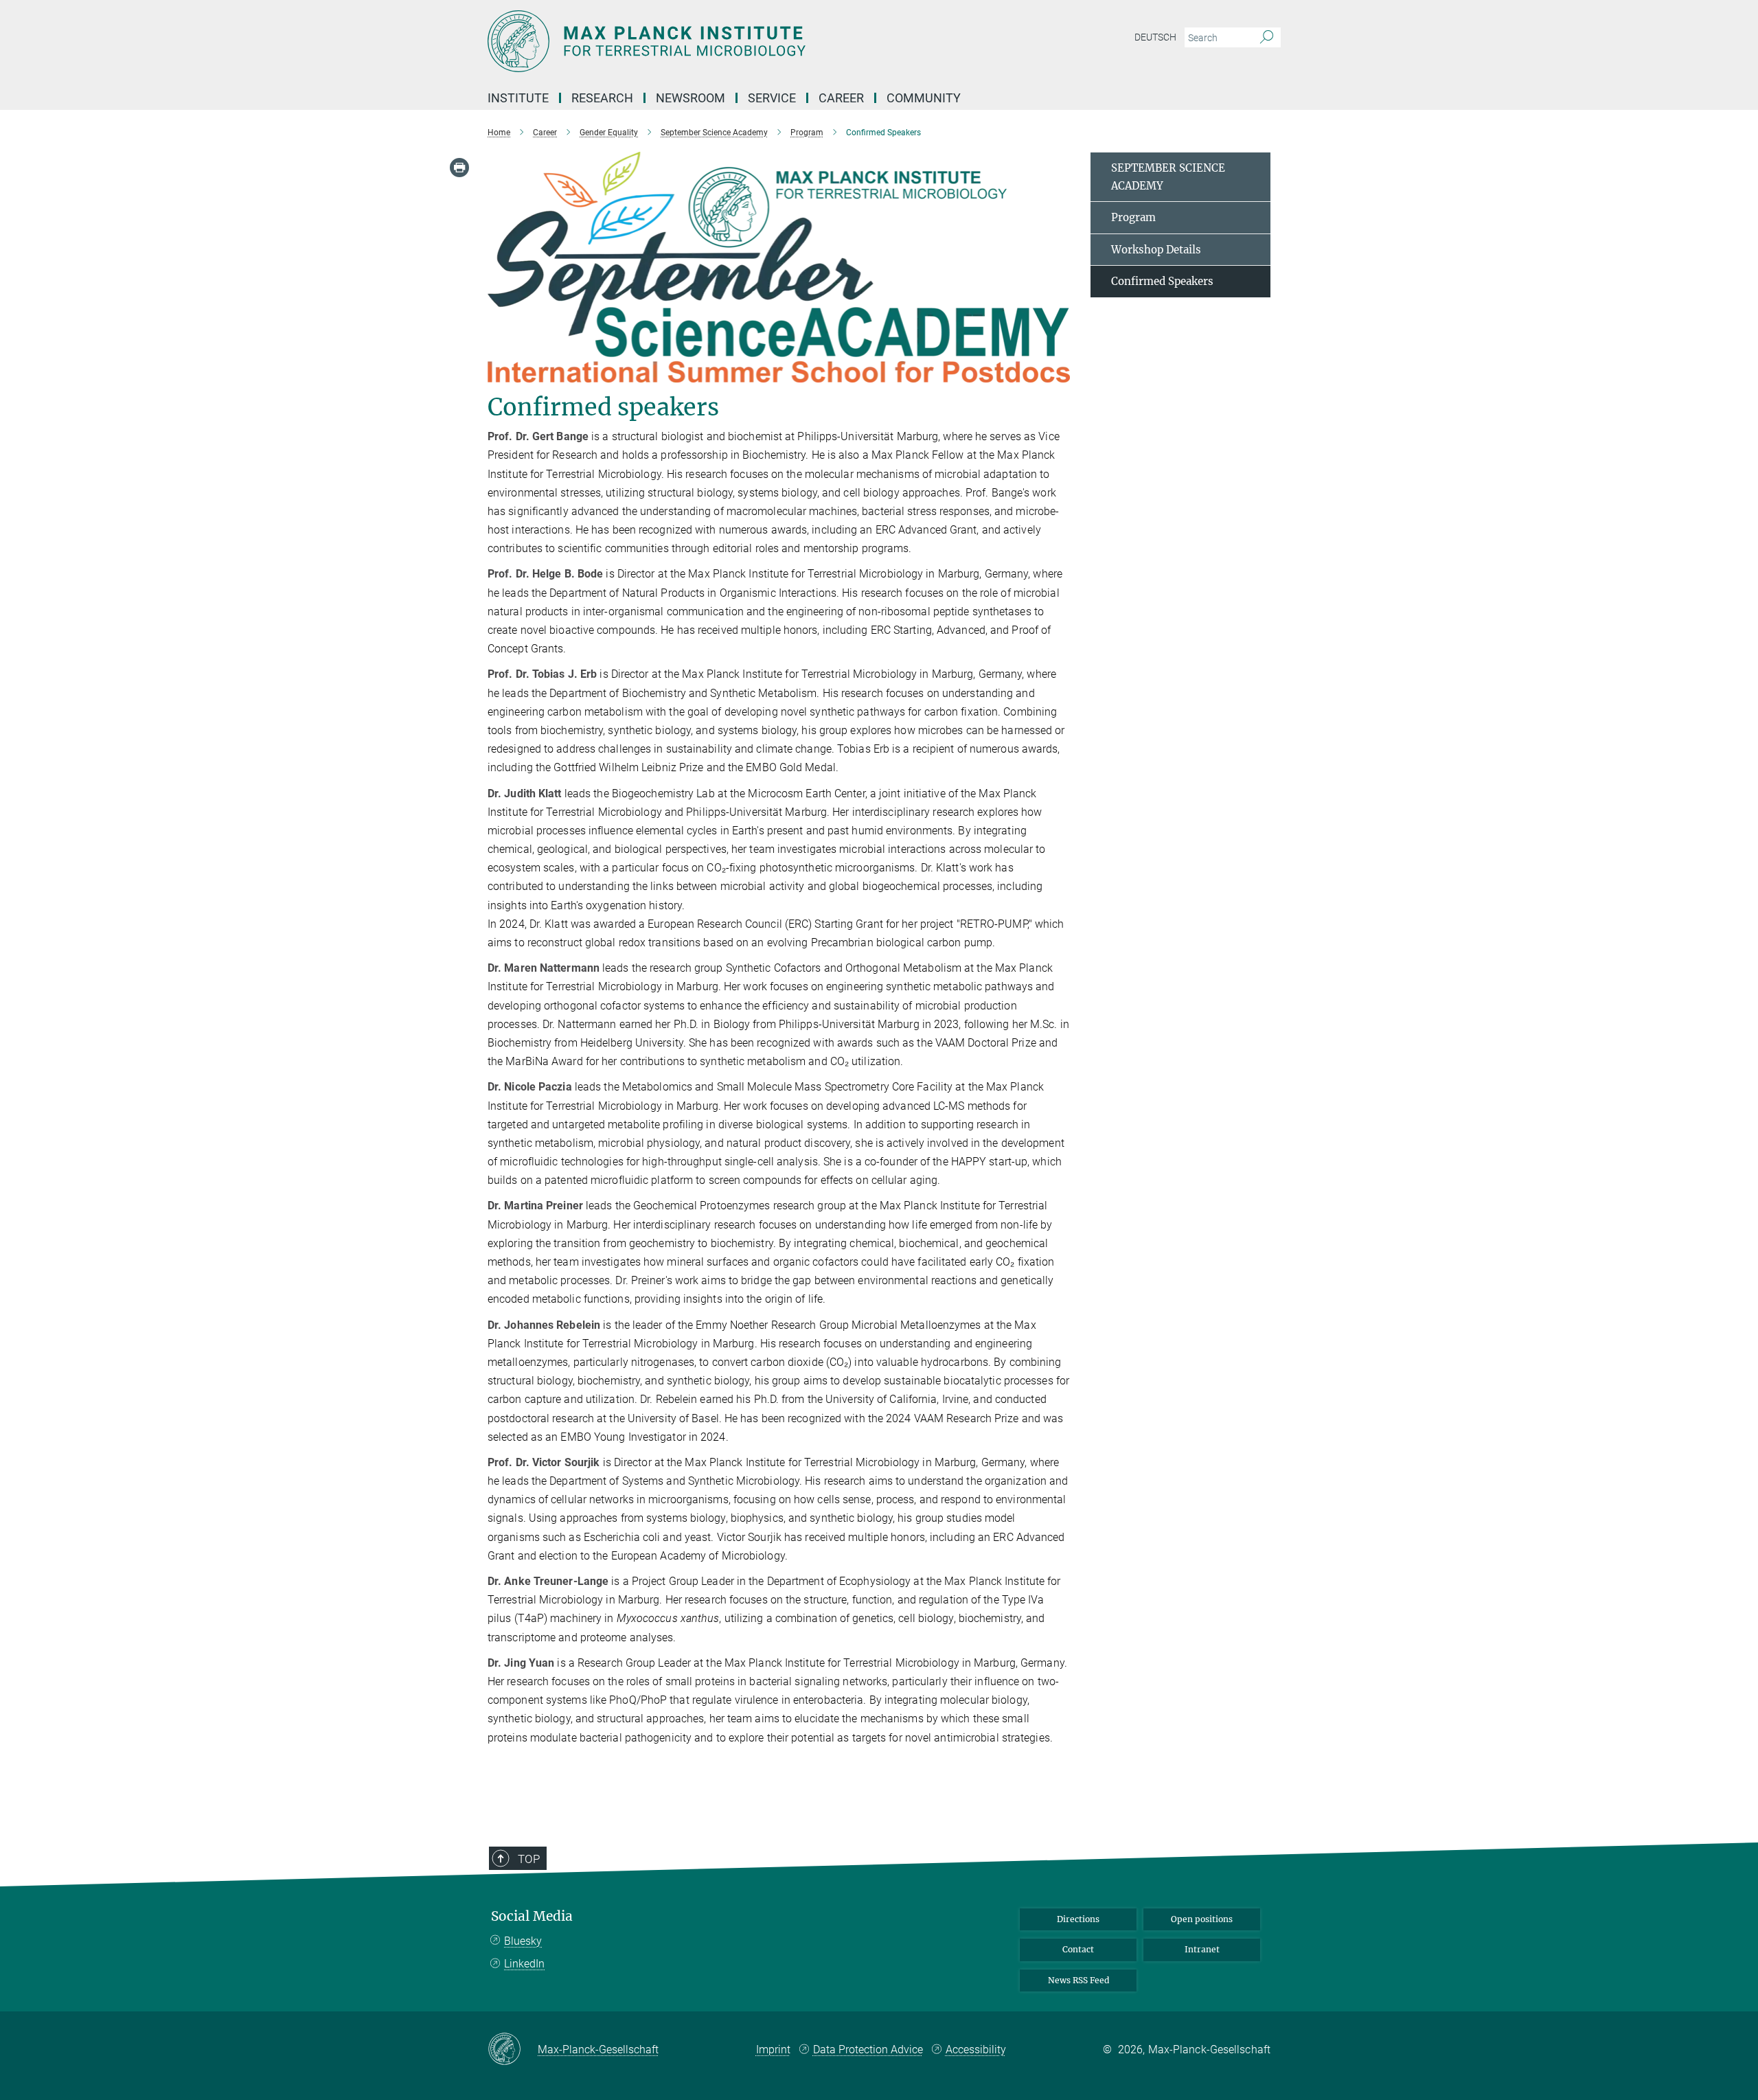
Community (924, 98)
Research (602, 98)
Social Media (532, 1916)
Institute (518, 98)
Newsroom (690, 98)
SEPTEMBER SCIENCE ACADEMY (1168, 177)
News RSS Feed (1078, 1980)
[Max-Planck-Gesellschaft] (513, 2050)
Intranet (1202, 1949)
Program (1133, 217)
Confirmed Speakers (1162, 281)
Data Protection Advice (868, 2050)
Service (772, 98)
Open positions (1202, 1919)
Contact (1078, 1949)
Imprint (773, 2050)
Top (529, 1859)
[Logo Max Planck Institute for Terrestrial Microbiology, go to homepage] (745, 41)
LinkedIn (524, 1964)
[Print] (459, 168)
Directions (1078, 1919)
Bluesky (523, 1941)
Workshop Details (1156, 250)
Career (841, 98)
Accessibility (976, 2050)
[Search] (1267, 38)
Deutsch (1155, 37)
